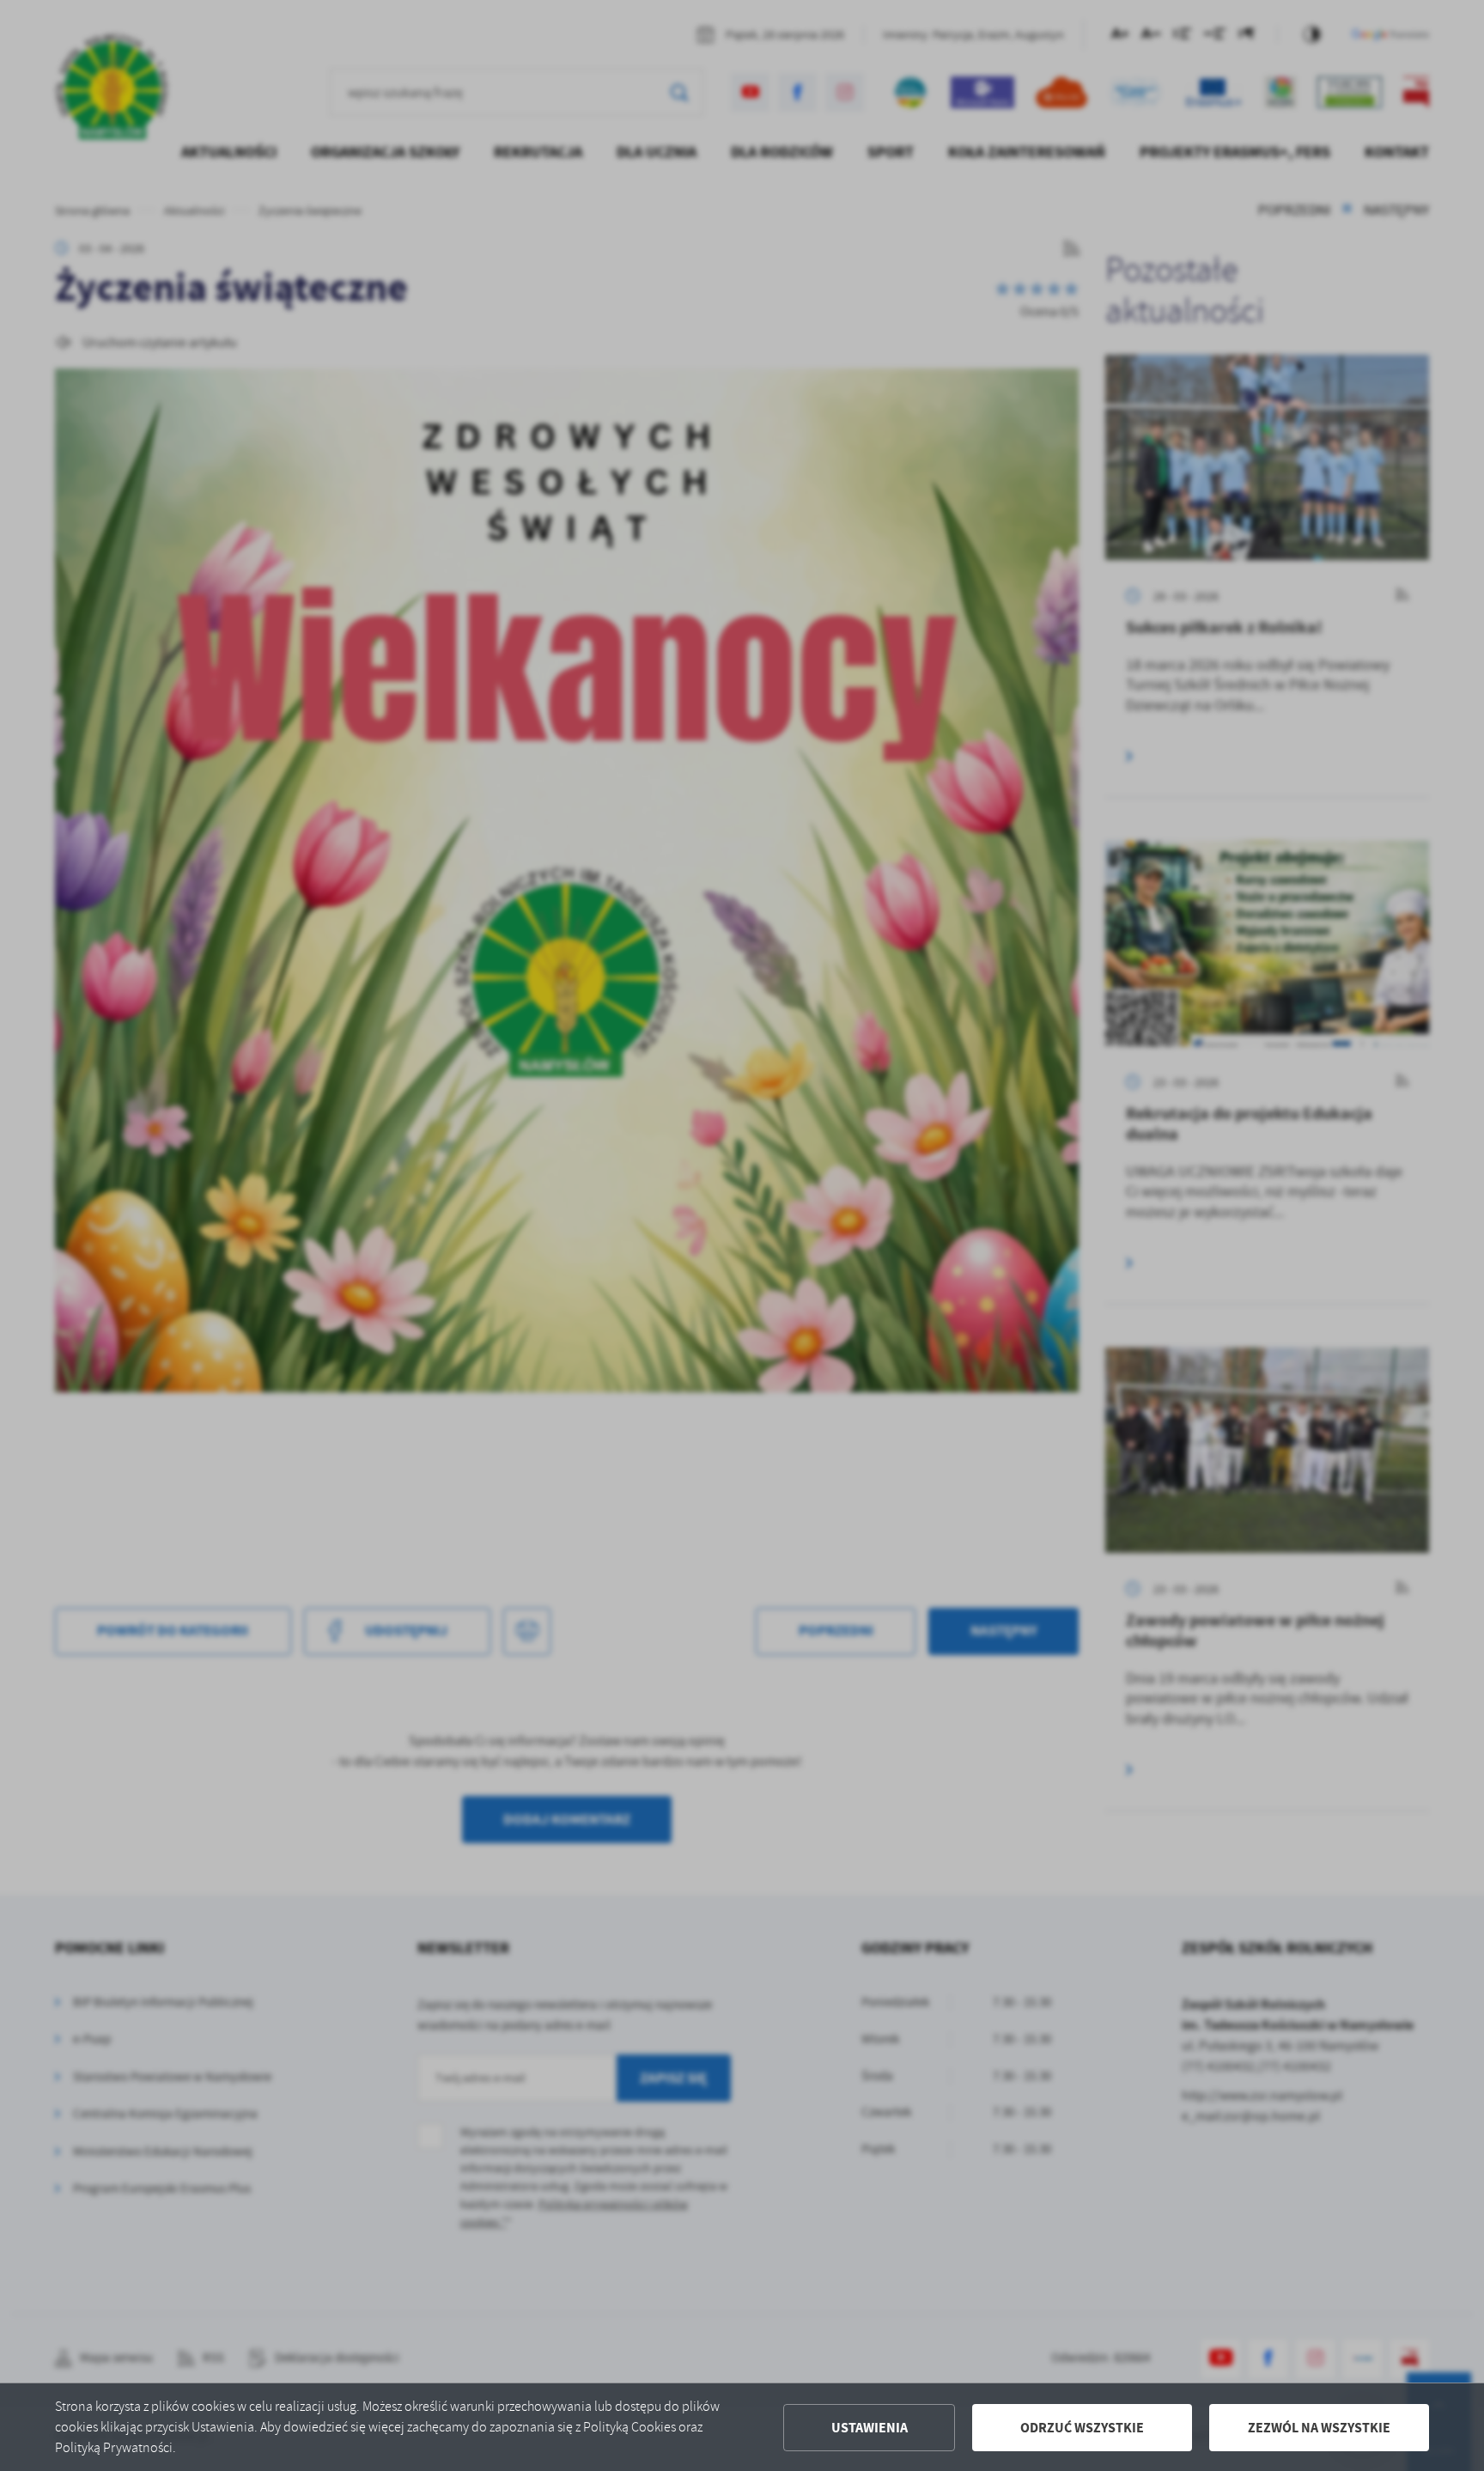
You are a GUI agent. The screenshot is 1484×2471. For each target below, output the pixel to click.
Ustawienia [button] (870, 2428)
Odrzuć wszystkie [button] (1082, 2428)
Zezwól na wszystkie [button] (1319, 2428)
